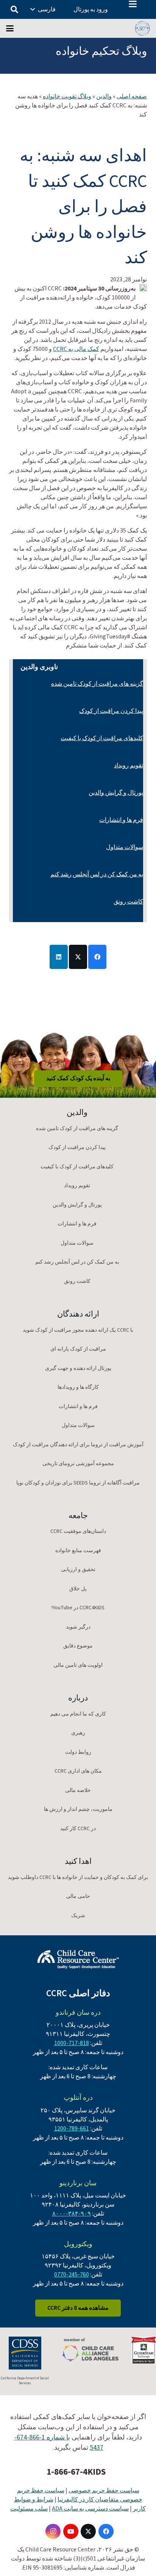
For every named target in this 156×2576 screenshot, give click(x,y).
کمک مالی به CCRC (76, 349)
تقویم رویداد (129, 766)
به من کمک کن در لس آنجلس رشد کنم (97, 874)
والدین (104, 96)
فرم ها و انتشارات (121, 820)
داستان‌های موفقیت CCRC (78, 1531)
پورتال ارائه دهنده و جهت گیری (78, 1368)
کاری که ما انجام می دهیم (78, 1714)
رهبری (78, 1733)
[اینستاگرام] (53, 2531)
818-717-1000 (72, 2043)
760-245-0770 (72, 2275)
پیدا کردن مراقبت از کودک (111, 711)
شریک (78, 1916)
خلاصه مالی (78, 1790)
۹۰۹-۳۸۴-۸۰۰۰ (72, 2214)
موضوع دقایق (78, 1646)
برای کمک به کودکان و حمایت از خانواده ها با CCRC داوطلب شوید (78, 1877)
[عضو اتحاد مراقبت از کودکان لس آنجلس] (90, 2350)
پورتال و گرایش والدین (116, 793)
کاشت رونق (128, 902)
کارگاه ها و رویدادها (78, 1387)
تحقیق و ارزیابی (78, 1570)
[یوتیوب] (71, 2531)
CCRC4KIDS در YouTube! (78, 1608)
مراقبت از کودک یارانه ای (78, 1349)
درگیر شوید (78, 1627)
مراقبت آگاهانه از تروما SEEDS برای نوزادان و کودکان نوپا (78, 1483)
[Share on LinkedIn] (59, 957)
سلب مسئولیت (29, 2509)
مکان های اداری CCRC (78, 1771)
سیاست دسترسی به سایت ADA (90, 2509)
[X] (88, 2531)
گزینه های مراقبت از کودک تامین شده (97, 684)
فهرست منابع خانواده (78, 1551)
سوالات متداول (125, 847)
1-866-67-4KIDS (76, 2472)
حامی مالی (78, 1896)
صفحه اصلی (132, 96)
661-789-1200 (72, 2129)
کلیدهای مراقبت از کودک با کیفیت (102, 738)
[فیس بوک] (106, 2531)
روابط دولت (78, 1752)
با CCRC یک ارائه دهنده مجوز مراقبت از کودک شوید (78, 1330)
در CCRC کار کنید (78, 1829)
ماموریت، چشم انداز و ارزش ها (78, 1809)
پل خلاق (78, 1589)
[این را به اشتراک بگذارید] (97, 957)
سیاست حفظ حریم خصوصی (104, 2491)
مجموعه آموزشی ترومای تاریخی (78, 1464)
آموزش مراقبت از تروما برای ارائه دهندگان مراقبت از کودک (78, 1445)
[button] (133, 4)
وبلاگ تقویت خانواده (67, 96)
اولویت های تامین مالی (78, 1665)
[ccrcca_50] (142, 28)
